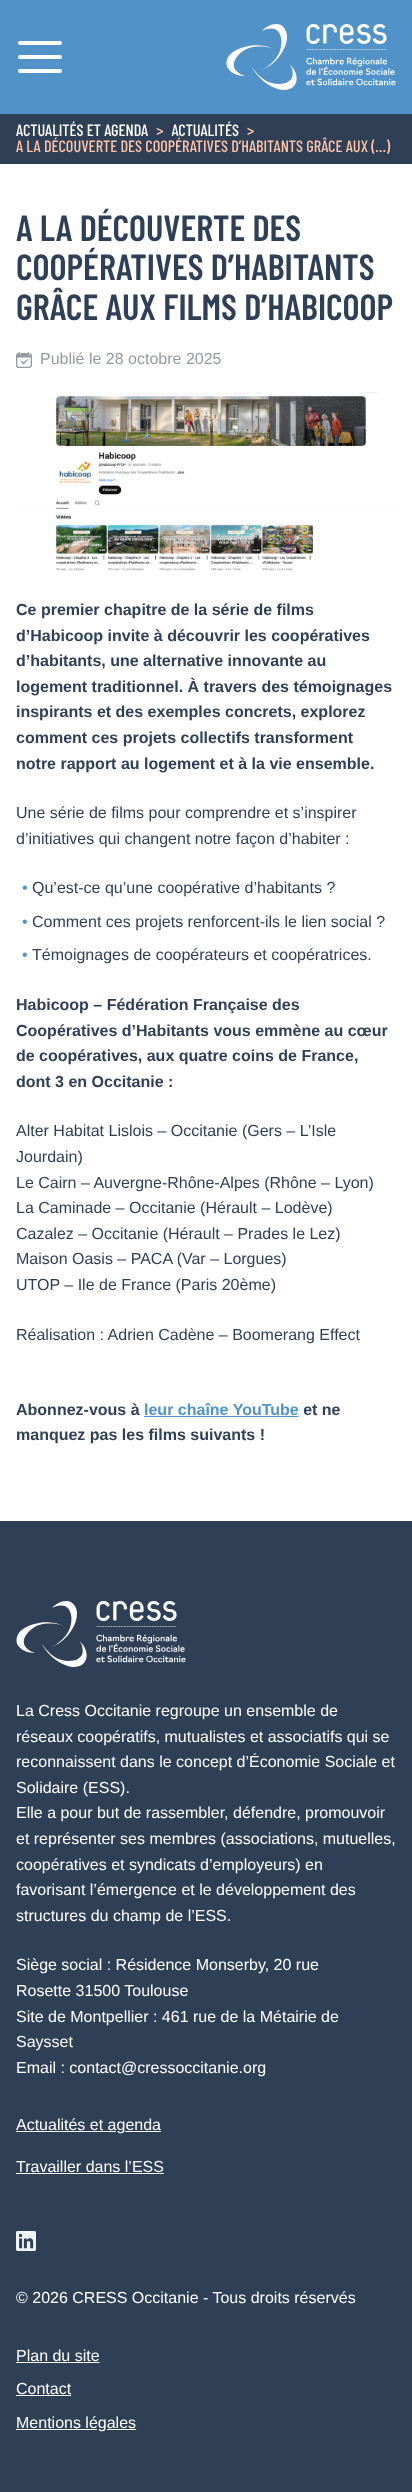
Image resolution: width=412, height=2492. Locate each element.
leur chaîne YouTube (221, 1410)
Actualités (205, 132)
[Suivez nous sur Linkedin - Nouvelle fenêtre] (26, 2240)
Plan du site (58, 2356)
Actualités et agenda (82, 132)
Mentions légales (76, 2423)
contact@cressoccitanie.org (167, 2068)
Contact (43, 2389)
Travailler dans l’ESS (90, 2167)
